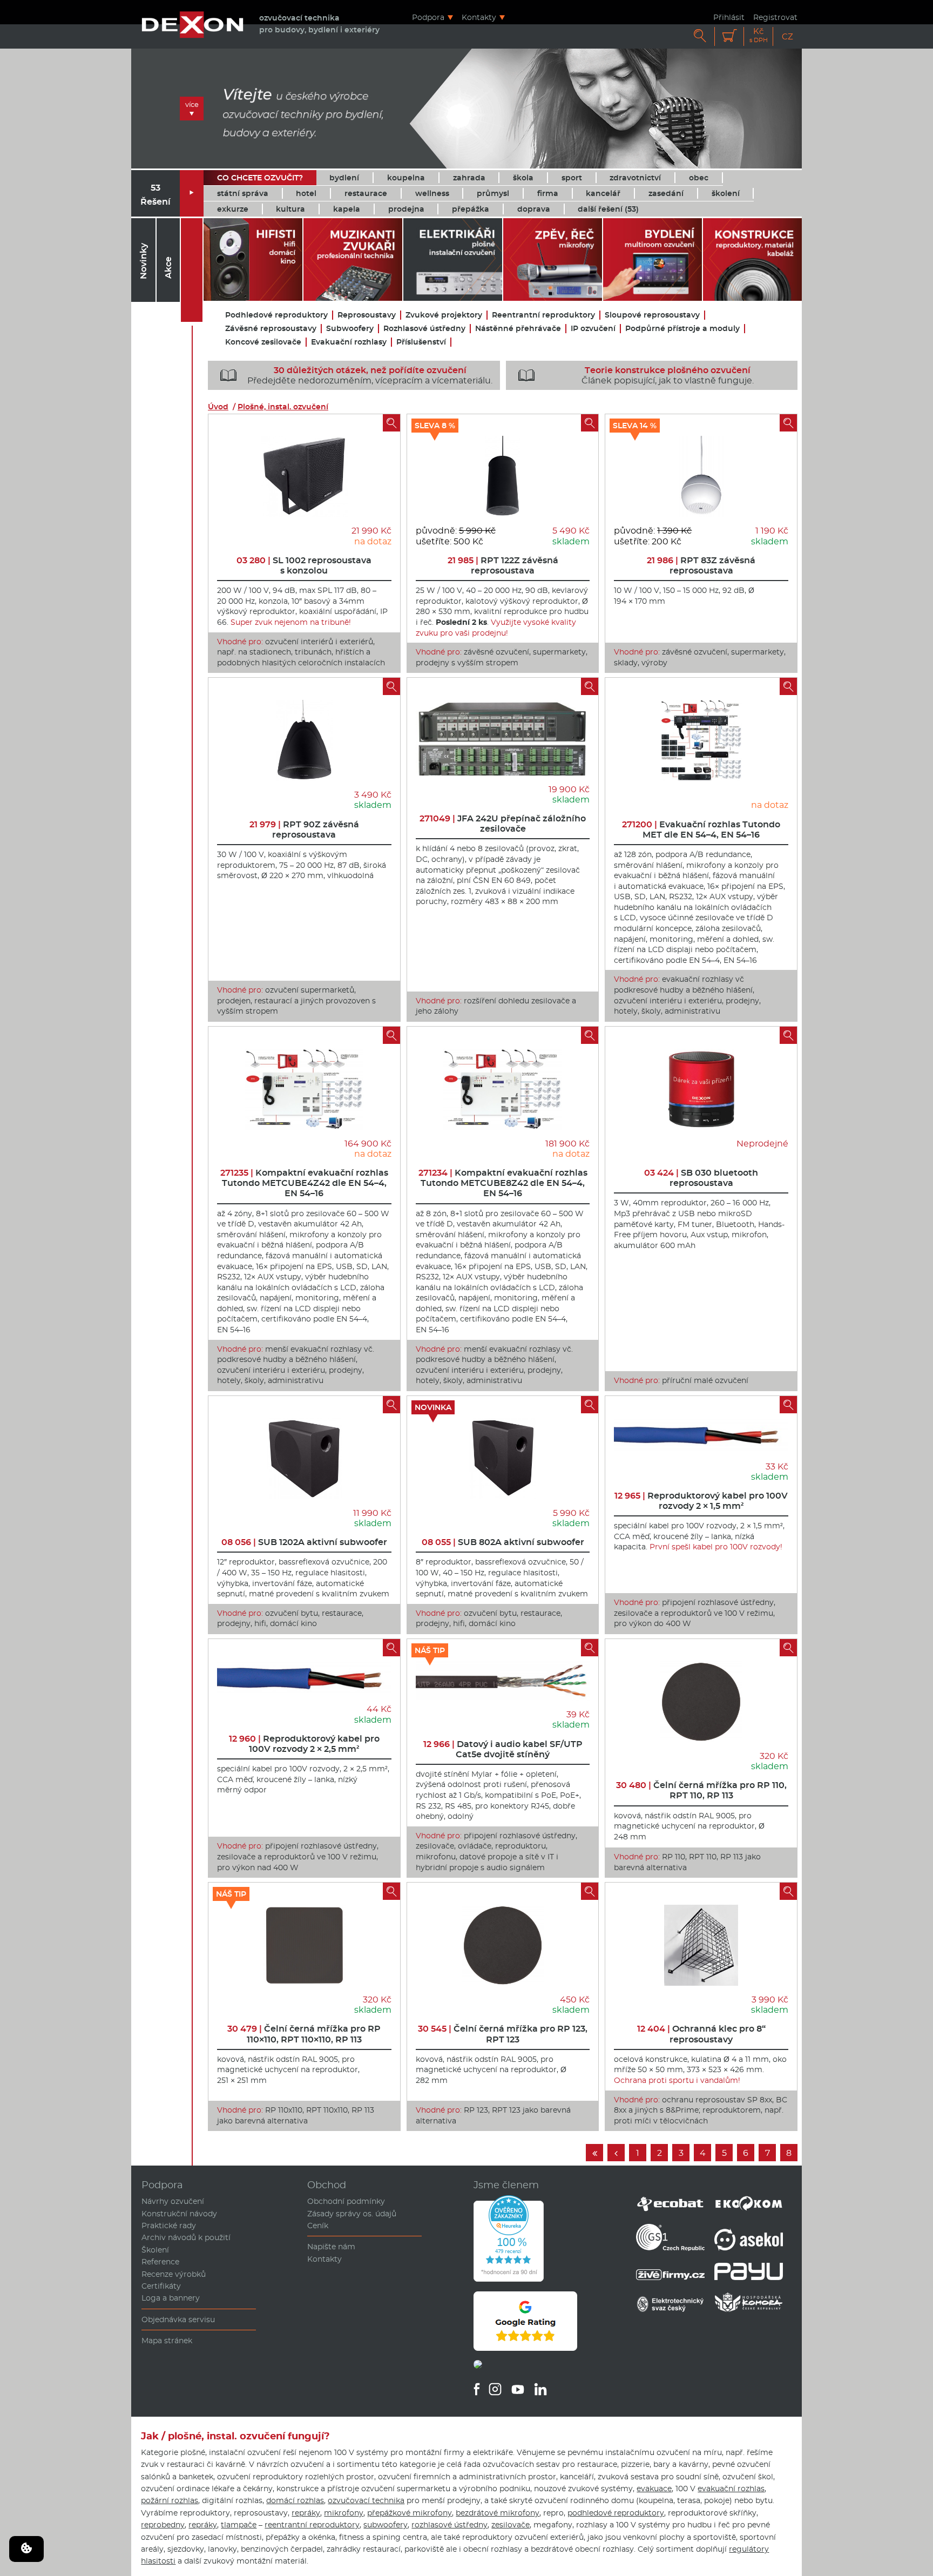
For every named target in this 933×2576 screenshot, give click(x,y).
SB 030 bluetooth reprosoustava (701, 1178)
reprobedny (163, 2525)
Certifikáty (161, 2286)
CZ (787, 36)
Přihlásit (729, 17)
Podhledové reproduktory (276, 315)
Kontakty (479, 17)
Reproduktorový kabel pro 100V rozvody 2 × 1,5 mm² (701, 1501)
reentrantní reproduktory (312, 2525)
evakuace (654, 2489)
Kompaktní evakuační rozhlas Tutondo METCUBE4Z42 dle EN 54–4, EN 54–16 (304, 1183)
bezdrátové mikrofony (498, 2513)
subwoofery (386, 2525)
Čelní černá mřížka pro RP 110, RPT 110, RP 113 (701, 1790)
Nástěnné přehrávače (518, 329)
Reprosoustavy (367, 315)
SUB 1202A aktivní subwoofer (304, 1542)
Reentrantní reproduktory (543, 315)
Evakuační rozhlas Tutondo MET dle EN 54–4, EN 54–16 (701, 830)
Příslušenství (421, 342)
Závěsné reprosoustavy (271, 329)
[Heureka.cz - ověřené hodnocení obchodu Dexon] (509, 2279)
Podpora (428, 17)
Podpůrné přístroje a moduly (682, 329)
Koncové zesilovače (263, 342)
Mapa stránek (167, 2341)
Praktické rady (169, 2226)
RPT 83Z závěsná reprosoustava (701, 565)
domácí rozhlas (295, 2500)
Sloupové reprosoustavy (652, 315)
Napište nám (331, 2247)
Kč (759, 35)
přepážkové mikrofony (410, 2513)
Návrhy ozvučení (173, 2201)
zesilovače (511, 2525)
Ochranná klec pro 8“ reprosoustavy (701, 2034)
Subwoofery (350, 329)
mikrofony (344, 2513)
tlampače (239, 2525)
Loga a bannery (171, 2298)
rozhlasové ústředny (449, 2525)
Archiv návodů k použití (186, 2237)
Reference (160, 2262)
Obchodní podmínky (346, 2201)
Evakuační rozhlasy (349, 342)
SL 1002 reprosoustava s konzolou (304, 565)
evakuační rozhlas (731, 2489)
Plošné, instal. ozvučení (283, 407)
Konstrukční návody (179, 2214)
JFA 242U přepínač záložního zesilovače (503, 824)
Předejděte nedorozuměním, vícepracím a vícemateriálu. (356, 375)
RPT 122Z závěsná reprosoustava (503, 565)
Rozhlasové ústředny (424, 329)
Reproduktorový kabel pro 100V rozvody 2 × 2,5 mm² (304, 1744)
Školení (155, 2250)
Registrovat (775, 17)
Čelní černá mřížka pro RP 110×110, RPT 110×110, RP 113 (304, 2034)
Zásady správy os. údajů (352, 2214)
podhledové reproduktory (616, 2513)
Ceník (318, 2226)
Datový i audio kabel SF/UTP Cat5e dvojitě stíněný (503, 1749)
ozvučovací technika (366, 2500)
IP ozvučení (593, 329)
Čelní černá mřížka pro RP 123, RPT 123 (503, 2034)
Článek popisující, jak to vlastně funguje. (636, 375)
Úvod (218, 407)
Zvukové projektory (444, 315)
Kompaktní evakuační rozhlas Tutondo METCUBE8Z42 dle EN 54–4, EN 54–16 (503, 1183)
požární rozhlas (170, 2500)
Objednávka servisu (178, 2319)
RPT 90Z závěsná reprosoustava (304, 830)
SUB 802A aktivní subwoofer (503, 1542)
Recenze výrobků (174, 2274)
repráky (306, 2513)
